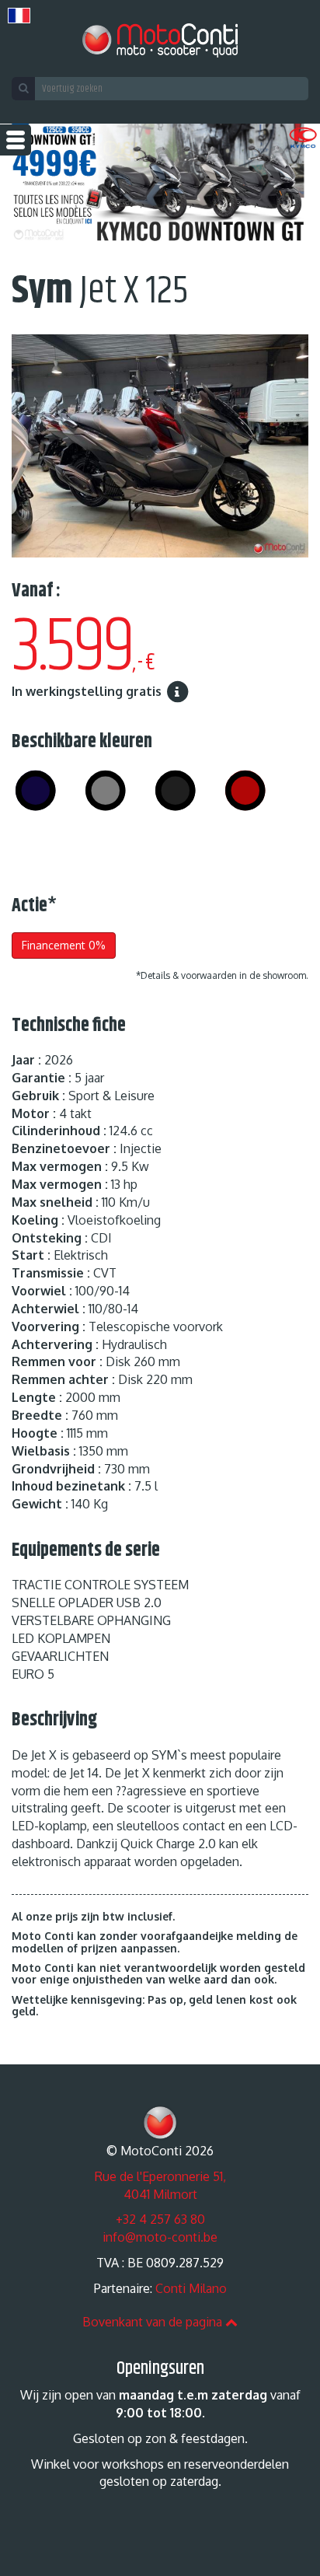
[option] (160, 186)
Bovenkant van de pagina (154, 2322)
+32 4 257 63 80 (160, 2219)
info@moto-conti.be (160, 2237)
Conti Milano (191, 2288)
